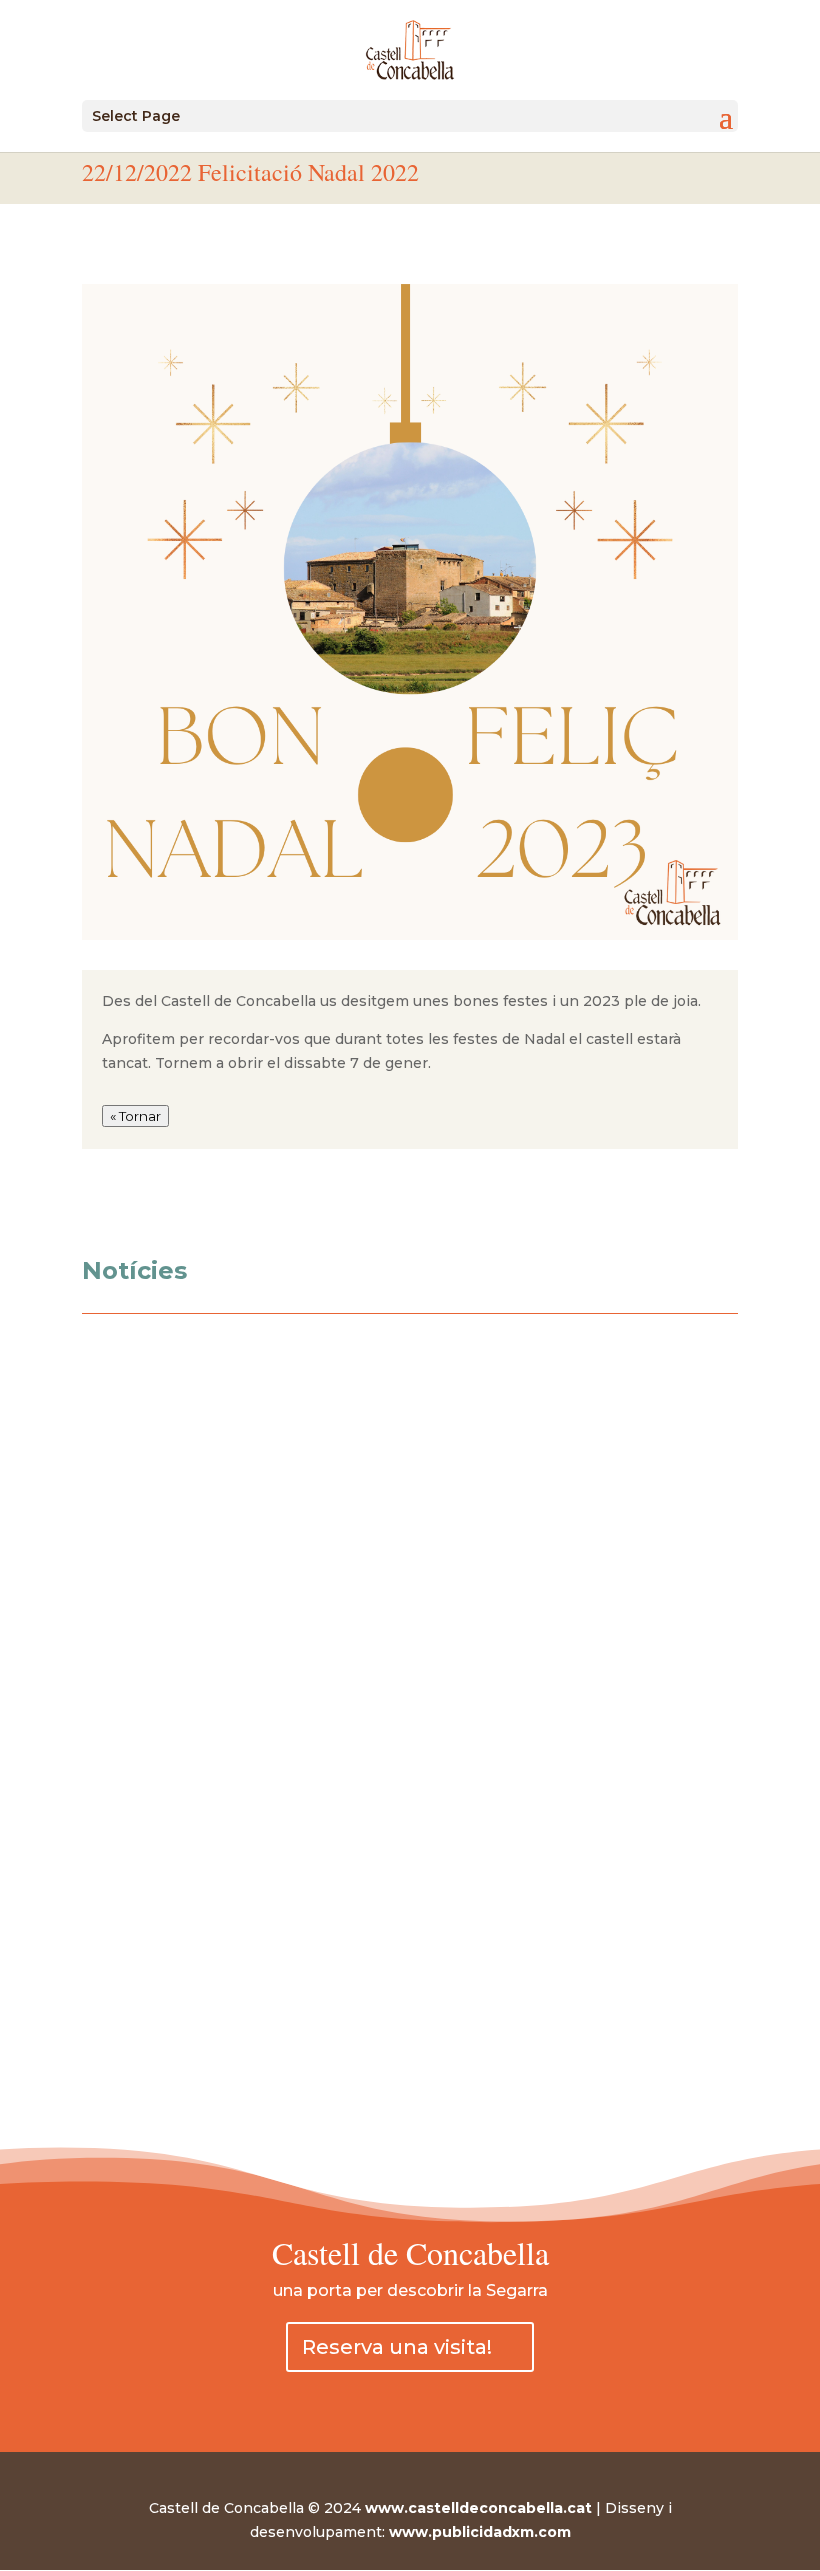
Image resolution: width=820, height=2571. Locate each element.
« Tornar (135, 1116)
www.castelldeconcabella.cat (478, 2508)
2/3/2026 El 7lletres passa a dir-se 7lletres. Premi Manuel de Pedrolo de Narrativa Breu (399, 1955)
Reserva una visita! (397, 2347)
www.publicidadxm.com (480, 2532)
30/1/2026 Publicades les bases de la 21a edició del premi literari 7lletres (367, 2047)
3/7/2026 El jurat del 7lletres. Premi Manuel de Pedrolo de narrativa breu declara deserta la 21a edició (396, 1854)
